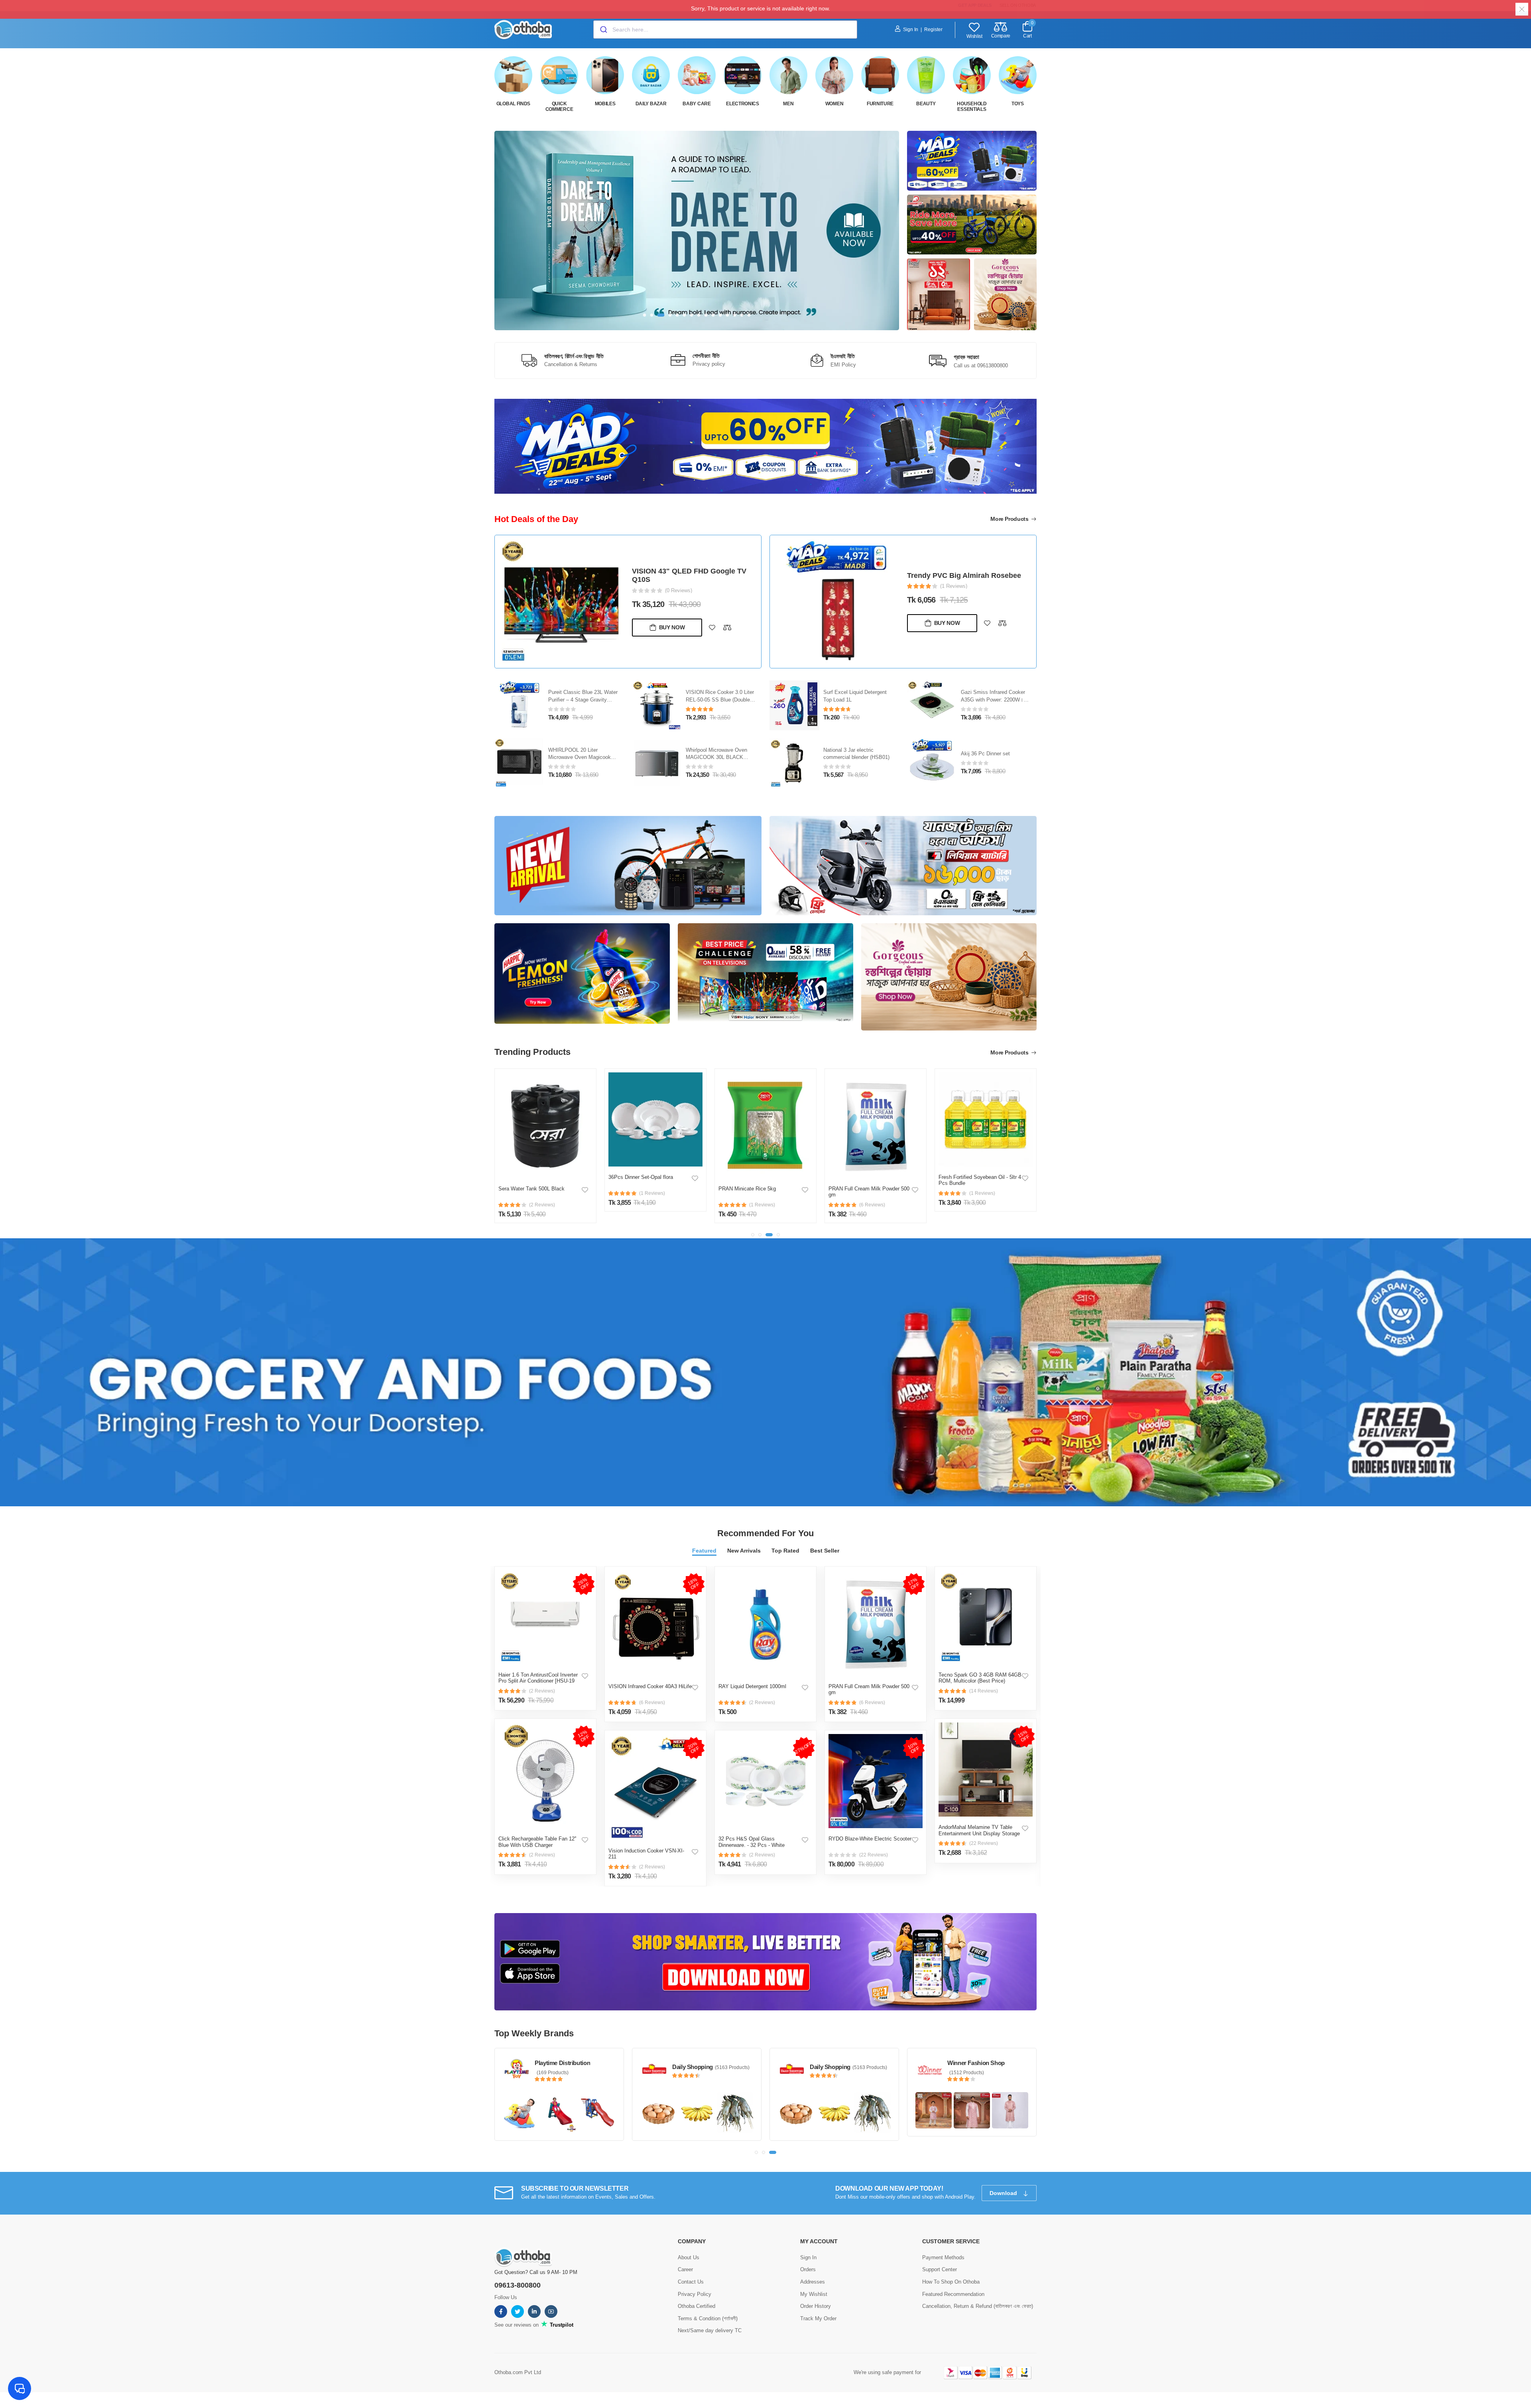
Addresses (813, 2282)
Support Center (940, 2269)
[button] (645, 315)
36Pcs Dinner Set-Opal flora (531, 1177)
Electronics (743, 104)
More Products (1010, 519)
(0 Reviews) (679, 595)
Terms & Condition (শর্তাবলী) (708, 2318)
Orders (808, 2269)
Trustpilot (561, 2325)
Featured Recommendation (953, 2294)
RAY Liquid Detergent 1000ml (752, 1686)
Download (1004, 2193)
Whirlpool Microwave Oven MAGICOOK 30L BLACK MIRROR (579, 758)
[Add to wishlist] (712, 632)
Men (788, 104)
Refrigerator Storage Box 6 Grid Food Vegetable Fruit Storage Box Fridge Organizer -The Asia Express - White (980, 1198)
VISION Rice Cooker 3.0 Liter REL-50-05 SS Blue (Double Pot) (582, 700)
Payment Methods (943, 2257)
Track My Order (818, 2318)
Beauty (926, 104)
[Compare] (727, 632)
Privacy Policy (695, 2294)
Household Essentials (972, 106)
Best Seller (825, 1551)
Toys (1018, 104)
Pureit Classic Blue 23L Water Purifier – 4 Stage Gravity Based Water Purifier (686, 575)
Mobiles (605, 104)
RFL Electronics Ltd (561, 2063)
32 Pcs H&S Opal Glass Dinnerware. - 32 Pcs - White (752, 1842)
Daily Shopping (968, 2067)
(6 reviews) (652, 1703)
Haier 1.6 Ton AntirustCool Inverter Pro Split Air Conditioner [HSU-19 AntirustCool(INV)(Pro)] (538, 1681)
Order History (816, 2306)
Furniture (880, 104)
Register (933, 30)
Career (685, 2269)
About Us (689, 2257)
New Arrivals (744, 1551)
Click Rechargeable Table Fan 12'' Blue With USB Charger (537, 1842)
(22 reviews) (874, 1855)
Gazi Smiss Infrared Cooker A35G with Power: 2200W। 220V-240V (855, 700)
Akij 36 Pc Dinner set (848, 754)
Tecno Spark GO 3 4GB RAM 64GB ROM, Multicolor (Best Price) (980, 1678)
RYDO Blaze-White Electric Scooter (870, 1839)
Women (834, 104)
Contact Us (691, 2282)
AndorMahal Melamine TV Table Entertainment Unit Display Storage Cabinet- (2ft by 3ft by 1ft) (979, 1833)
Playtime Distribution (837, 2063)
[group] (697, 231)
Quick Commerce (559, 106)
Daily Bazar (651, 104)
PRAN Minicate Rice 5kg (637, 1189)
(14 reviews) (984, 1691)
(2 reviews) (542, 1691)
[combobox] (725, 30)
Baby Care (697, 104)
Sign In (911, 30)
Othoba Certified (697, 2306)
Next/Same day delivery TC (710, 2330)
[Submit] (603, 30)
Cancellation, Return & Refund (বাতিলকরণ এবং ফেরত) (978, 2306)
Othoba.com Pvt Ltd (518, 2372)
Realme (682, 2067)
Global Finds (513, 104)
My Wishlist (814, 2294)
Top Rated (785, 1551)
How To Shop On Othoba (951, 2282)
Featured (704, 1551)
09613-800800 (518, 2285)
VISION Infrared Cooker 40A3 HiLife (650, 1686)
